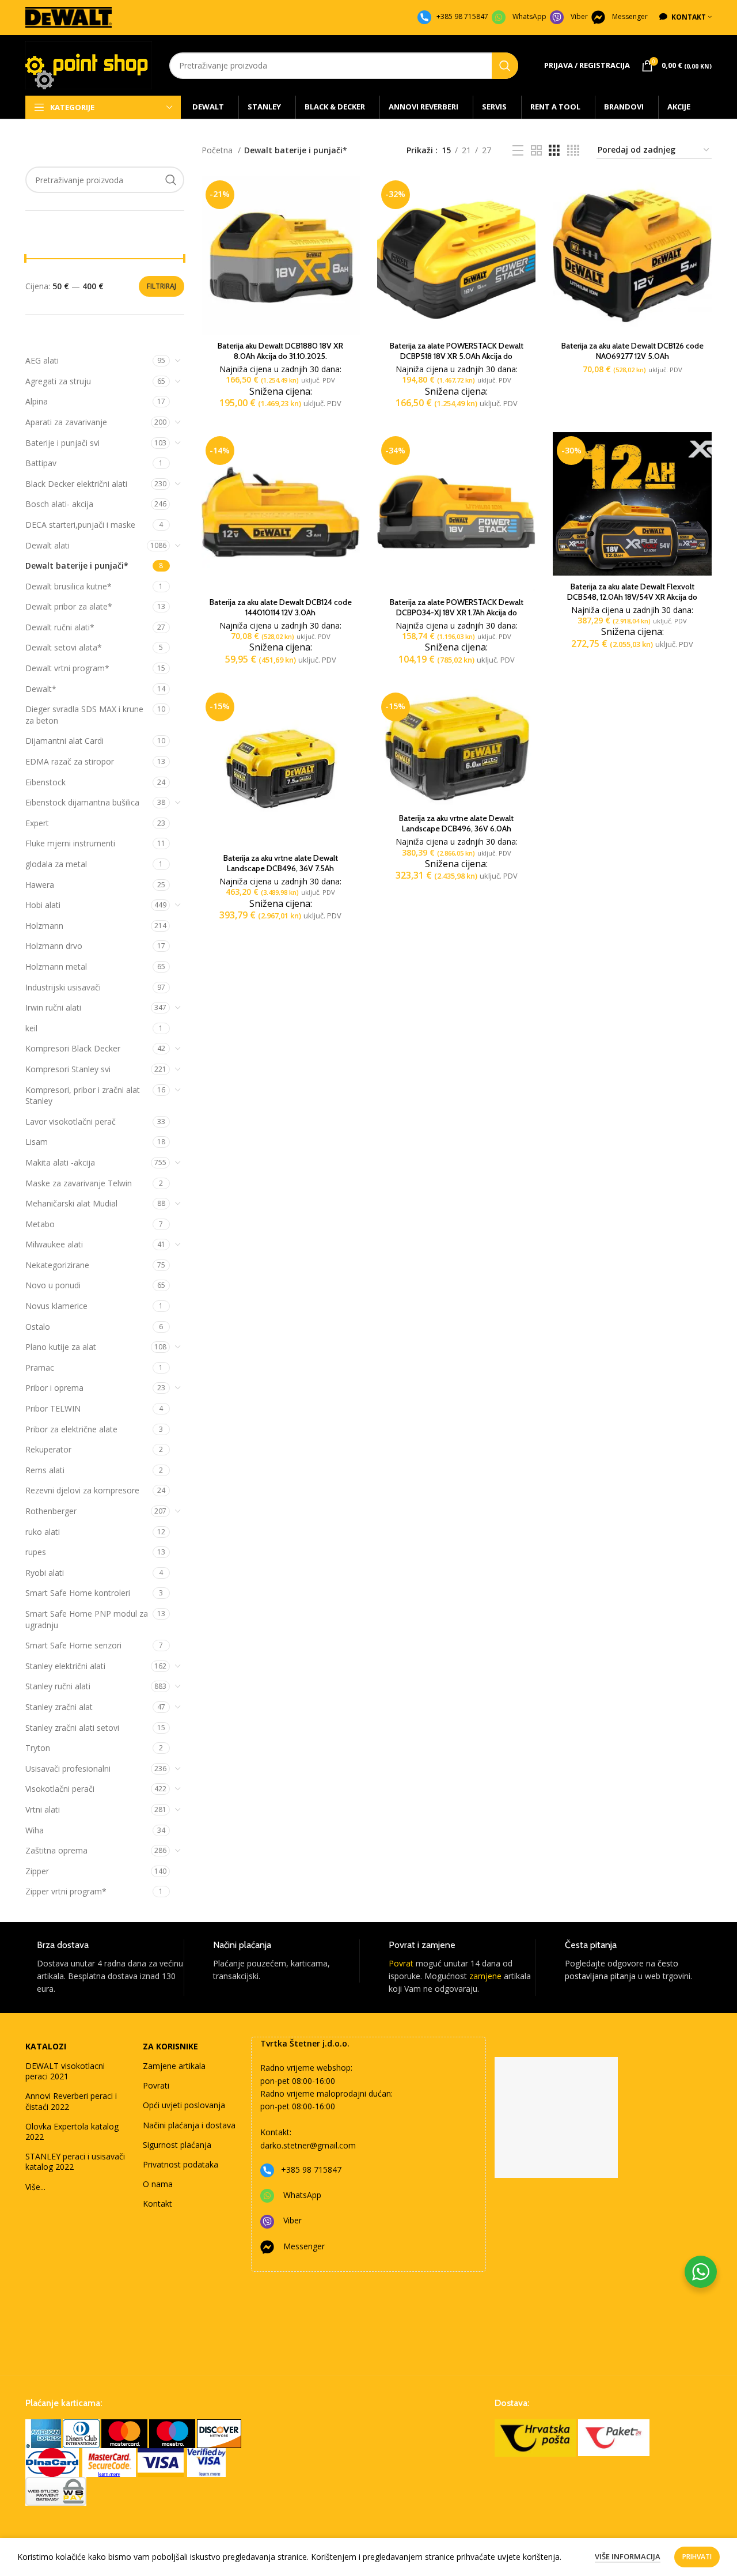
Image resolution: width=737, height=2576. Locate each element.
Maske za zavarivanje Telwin (79, 1183)
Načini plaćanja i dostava (189, 2125)
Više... (35, 2187)
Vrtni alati (43, 1809)
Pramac (40, 1368)
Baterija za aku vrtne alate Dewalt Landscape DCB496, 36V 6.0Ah (456, 823)
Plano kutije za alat (61, 1347)
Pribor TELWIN (53, 1408)
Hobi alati (43, 905)
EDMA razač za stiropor (70, 761)
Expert (37, 823)
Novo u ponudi (53, 1285)
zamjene (485, 1976)
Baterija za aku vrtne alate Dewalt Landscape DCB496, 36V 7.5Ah (281, 863)
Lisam (37, 1142)
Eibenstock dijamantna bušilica (82, 802)
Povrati (156, 2085)
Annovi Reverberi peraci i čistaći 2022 (71, 2101)
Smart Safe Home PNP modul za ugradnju (87, 1619)
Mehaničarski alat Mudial (71, 1203)
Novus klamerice (56, 1306)
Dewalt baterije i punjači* (77, 565)
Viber (579, 16)
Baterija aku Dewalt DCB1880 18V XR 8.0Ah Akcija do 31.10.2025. (280, 351)
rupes (36, 1552)
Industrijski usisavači (63, 987)
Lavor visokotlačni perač (71, 1121)
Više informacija (628, 2556)
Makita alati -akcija (60, 1162)
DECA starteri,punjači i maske (80, 525)
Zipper (37, 1871)
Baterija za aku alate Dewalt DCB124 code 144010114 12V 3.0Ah (281, 607)
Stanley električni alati (65, 1666)
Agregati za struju (58, 381)
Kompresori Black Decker (73, 1048)
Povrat (401, 1963)
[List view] (518, 151)
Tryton (38, 1748)
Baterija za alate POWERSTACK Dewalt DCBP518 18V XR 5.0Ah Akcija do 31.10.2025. (457, 356)
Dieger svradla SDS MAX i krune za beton (84, 715)
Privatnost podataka (181, 2164)
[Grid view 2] (536, 151)
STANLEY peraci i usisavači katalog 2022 (75, 2161)
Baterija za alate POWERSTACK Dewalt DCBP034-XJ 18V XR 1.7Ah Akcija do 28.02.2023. (457, 612)
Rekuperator (48, 1449)
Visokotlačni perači (60, 1789)
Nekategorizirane (57, 1265)
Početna (218, 150)
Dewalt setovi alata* (64, 647)
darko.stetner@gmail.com (308, 2145)
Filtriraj (162, 286)
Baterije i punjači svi (62, 443)
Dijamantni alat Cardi (64, 741)
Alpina (37, 401)
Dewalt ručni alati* (60, 627)
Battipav (41, 463)
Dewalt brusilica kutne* (69, 586)
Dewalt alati (48, 545)
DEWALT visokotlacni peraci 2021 (65, 2071)
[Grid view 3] (554, 151)
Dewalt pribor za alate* (69, 606)
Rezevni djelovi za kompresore (82, 1490)
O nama (158, 2184)
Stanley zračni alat (59, 1707)
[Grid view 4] (573, 151)
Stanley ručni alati (58, 1686)
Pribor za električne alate (71, 1429)
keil (31, 1028)
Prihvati (697, 2557)
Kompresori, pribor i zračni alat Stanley (83, 1096)
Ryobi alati (45, 1573)
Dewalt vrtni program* (67, 668)
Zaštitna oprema (56, 1850)
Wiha (35, 1830)
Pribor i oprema (54, 1388)
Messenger (630, 16)
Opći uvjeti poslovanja (184, 2105)
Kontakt (157, 2204)
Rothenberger (51, 1511)
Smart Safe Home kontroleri (78, 1593)
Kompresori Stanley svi (68, 1069)
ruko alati (43, 1532)
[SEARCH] (505, 66)
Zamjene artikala (174, 2066)
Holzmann (44, 926)
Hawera (40, 885)
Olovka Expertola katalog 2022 (72, 2131)
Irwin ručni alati (53, 1007)
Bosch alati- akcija (59, 504)
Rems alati (45, 1470)
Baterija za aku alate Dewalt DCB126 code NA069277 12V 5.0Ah (632, 351)
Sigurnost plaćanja (177, 2145)
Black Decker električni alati (76, 484)
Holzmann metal (56, 967)
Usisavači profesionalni (68, 1769)
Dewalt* (41, 689)
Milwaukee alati (54, 1244)
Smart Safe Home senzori (73, 1645)
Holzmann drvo (54, 946)
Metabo (40, 1224)
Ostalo (38, 1327)
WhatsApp (529, 16)
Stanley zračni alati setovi (72, 1728)
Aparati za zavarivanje (66, 422)
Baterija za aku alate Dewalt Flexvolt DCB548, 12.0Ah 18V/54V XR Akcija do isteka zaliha (632, 597)
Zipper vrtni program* (66, 1891)
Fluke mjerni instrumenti (70, 843)
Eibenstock (45, 782)
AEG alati (42, 360)
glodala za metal (56, 864)
